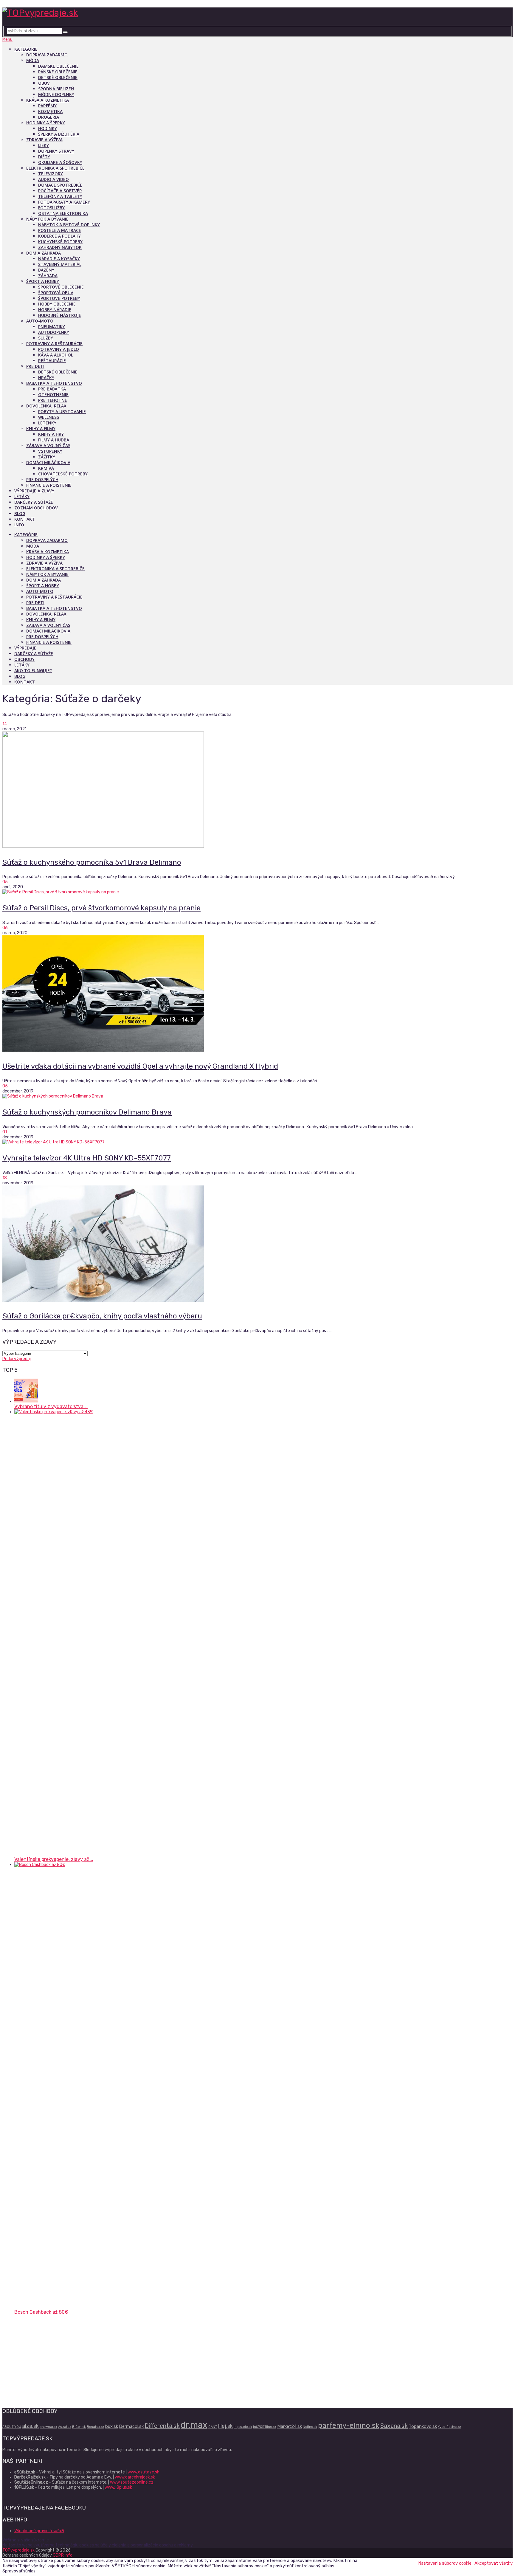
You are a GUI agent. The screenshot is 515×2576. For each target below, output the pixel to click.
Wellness (49, 417)
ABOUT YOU (12, 2427)
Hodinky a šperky (46, 123)
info (19, 525)
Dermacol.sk (131, 2426)
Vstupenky (50, 451)
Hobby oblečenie (57, 304)
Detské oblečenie (58, 77)
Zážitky (47, 457)
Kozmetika (50, 111)
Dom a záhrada (44, 253)
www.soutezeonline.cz (132, 2482)
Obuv (44, 83)
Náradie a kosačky (59, 259)
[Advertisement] (181, 2361)
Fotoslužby (51, 208)
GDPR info (63, 2555)
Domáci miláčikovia (48, 462)
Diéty (44, 157)
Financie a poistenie (49, 485)
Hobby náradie (55, 310)
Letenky (47, 423)
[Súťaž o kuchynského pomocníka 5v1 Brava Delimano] (257, 790)
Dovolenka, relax (46, 406)
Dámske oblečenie (58, 66)
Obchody (24, 659)
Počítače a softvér (60, 191)
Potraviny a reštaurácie (54, 344)
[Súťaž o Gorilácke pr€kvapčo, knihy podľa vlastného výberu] (257, 1244)
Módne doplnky (56, 94)
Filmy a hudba (54, 440)
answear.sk (48, 2427)
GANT (213, 2427)
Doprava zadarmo (47, 55)
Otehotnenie (53, 395)
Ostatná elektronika (63, 213)
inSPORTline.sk (265, 2427)
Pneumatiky (52, 327)
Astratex (65, 2427)
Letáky (22, 496)
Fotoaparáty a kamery (64, 202)
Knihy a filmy (41, 428)
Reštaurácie (52, 361)
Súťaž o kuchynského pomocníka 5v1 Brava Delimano (92, 862)
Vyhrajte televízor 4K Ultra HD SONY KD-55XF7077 (87, 1158)
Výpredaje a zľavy (34, 491)
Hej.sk (225, 2426)
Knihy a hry (51, 434)
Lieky (44, 145)
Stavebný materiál (60, 264)
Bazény (46, 270)
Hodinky (48, 128)
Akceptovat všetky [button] (494, 2563)
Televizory (51, 174)
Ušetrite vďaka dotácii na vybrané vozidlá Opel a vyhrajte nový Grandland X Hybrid (140, 1066)
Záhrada (48, 276)
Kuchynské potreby (60, 242)
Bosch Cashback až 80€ (41, 2312)
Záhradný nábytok (60, 247)
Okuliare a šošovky (60, 162)
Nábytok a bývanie (47, 219)
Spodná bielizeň (56, 89)
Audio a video (53, 179)
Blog (20, 513)
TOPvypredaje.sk (18, 2550)
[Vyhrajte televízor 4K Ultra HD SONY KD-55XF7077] (257, 1142)
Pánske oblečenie (58, 72)
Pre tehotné (53, 400)
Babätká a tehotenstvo (54, 383)
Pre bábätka (52, 389)
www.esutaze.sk (143, 2472)
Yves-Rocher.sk (450, 2427)
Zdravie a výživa (44, 140)
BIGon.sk (79, 2427)
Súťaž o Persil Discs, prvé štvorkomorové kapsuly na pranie (101, 908)
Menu (7, 39)
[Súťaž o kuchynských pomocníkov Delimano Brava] (257, 1096)
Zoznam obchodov (36, 508)
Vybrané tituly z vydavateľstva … (51, 1406)
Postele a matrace (60, 230)
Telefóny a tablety (60, 196)
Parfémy (47, 106)
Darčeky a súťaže (34, 502)
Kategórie (26, 49)
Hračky (46, 378)
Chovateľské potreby (63, 474)
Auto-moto (40, 321)
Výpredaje (25, 648)
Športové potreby (59, 298)
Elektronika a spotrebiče (55, 168)
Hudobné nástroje (60, 315)
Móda (33, 60)
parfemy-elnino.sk (349, 2425)
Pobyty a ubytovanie (62, 411)
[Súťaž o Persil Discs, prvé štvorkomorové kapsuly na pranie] (257, 892)
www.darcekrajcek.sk (135, 2477)
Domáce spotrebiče (60, 185)
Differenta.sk (162, 2426)
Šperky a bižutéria (59, 134)
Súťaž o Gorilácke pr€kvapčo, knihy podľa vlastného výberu (102, 1316)
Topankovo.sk (423, 2426)
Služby (46, 338)
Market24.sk (290, 2426)
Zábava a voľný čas (48, 445)
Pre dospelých (42, 479)
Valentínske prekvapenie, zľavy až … (54, 1859)
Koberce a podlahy (59, 236)
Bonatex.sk (96, 2427)
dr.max (194, 2425)
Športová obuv (56, 293)
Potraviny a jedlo (59, 349)
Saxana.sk (394, 2426)
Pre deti (35, 366)
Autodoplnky (54, 332)
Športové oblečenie (61, 287)
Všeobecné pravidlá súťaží (39, 2531)
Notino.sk (310, 2427)
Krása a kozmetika (48, 100)
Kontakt (25, 519)
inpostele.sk (243, 2427)
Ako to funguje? (33, 671)
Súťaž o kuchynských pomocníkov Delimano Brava (87, 1112)
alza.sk (30, 2426)
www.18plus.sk (118, 2487)
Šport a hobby (43, 281)
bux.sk (112, 2426)
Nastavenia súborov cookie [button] (445, 2563)
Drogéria (49, 117)
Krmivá (46, 468)
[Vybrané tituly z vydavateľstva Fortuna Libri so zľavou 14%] (26, 1401)
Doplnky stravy (56, 151)
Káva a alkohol (56, 355)
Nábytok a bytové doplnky (69, 225)
